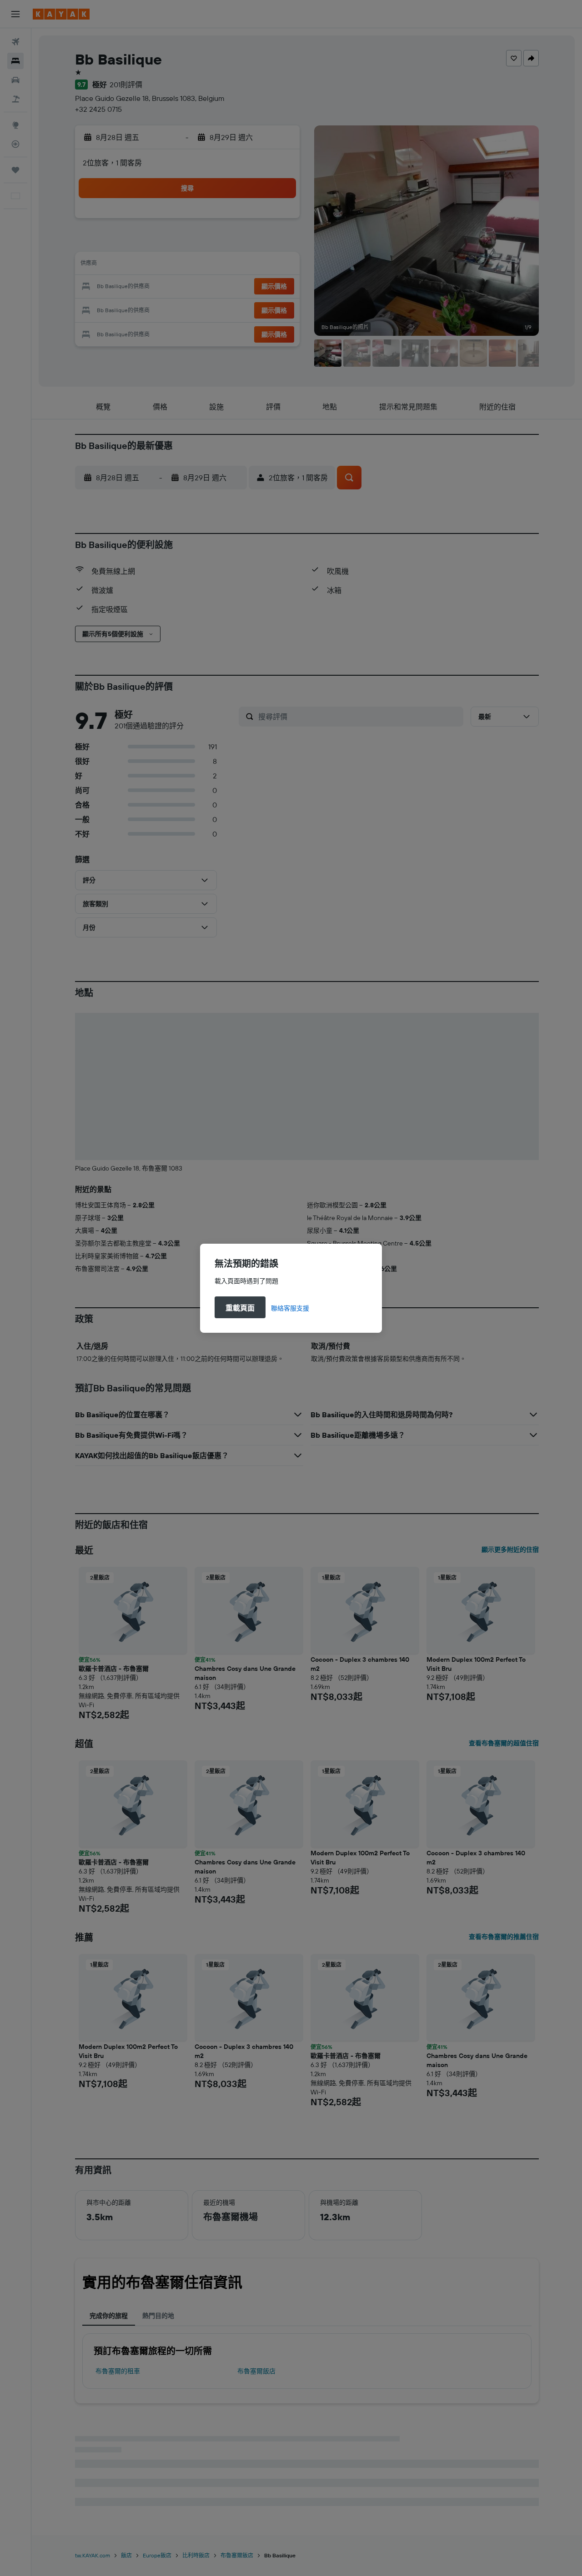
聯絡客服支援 (290, 1308)
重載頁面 (240, 1308)
